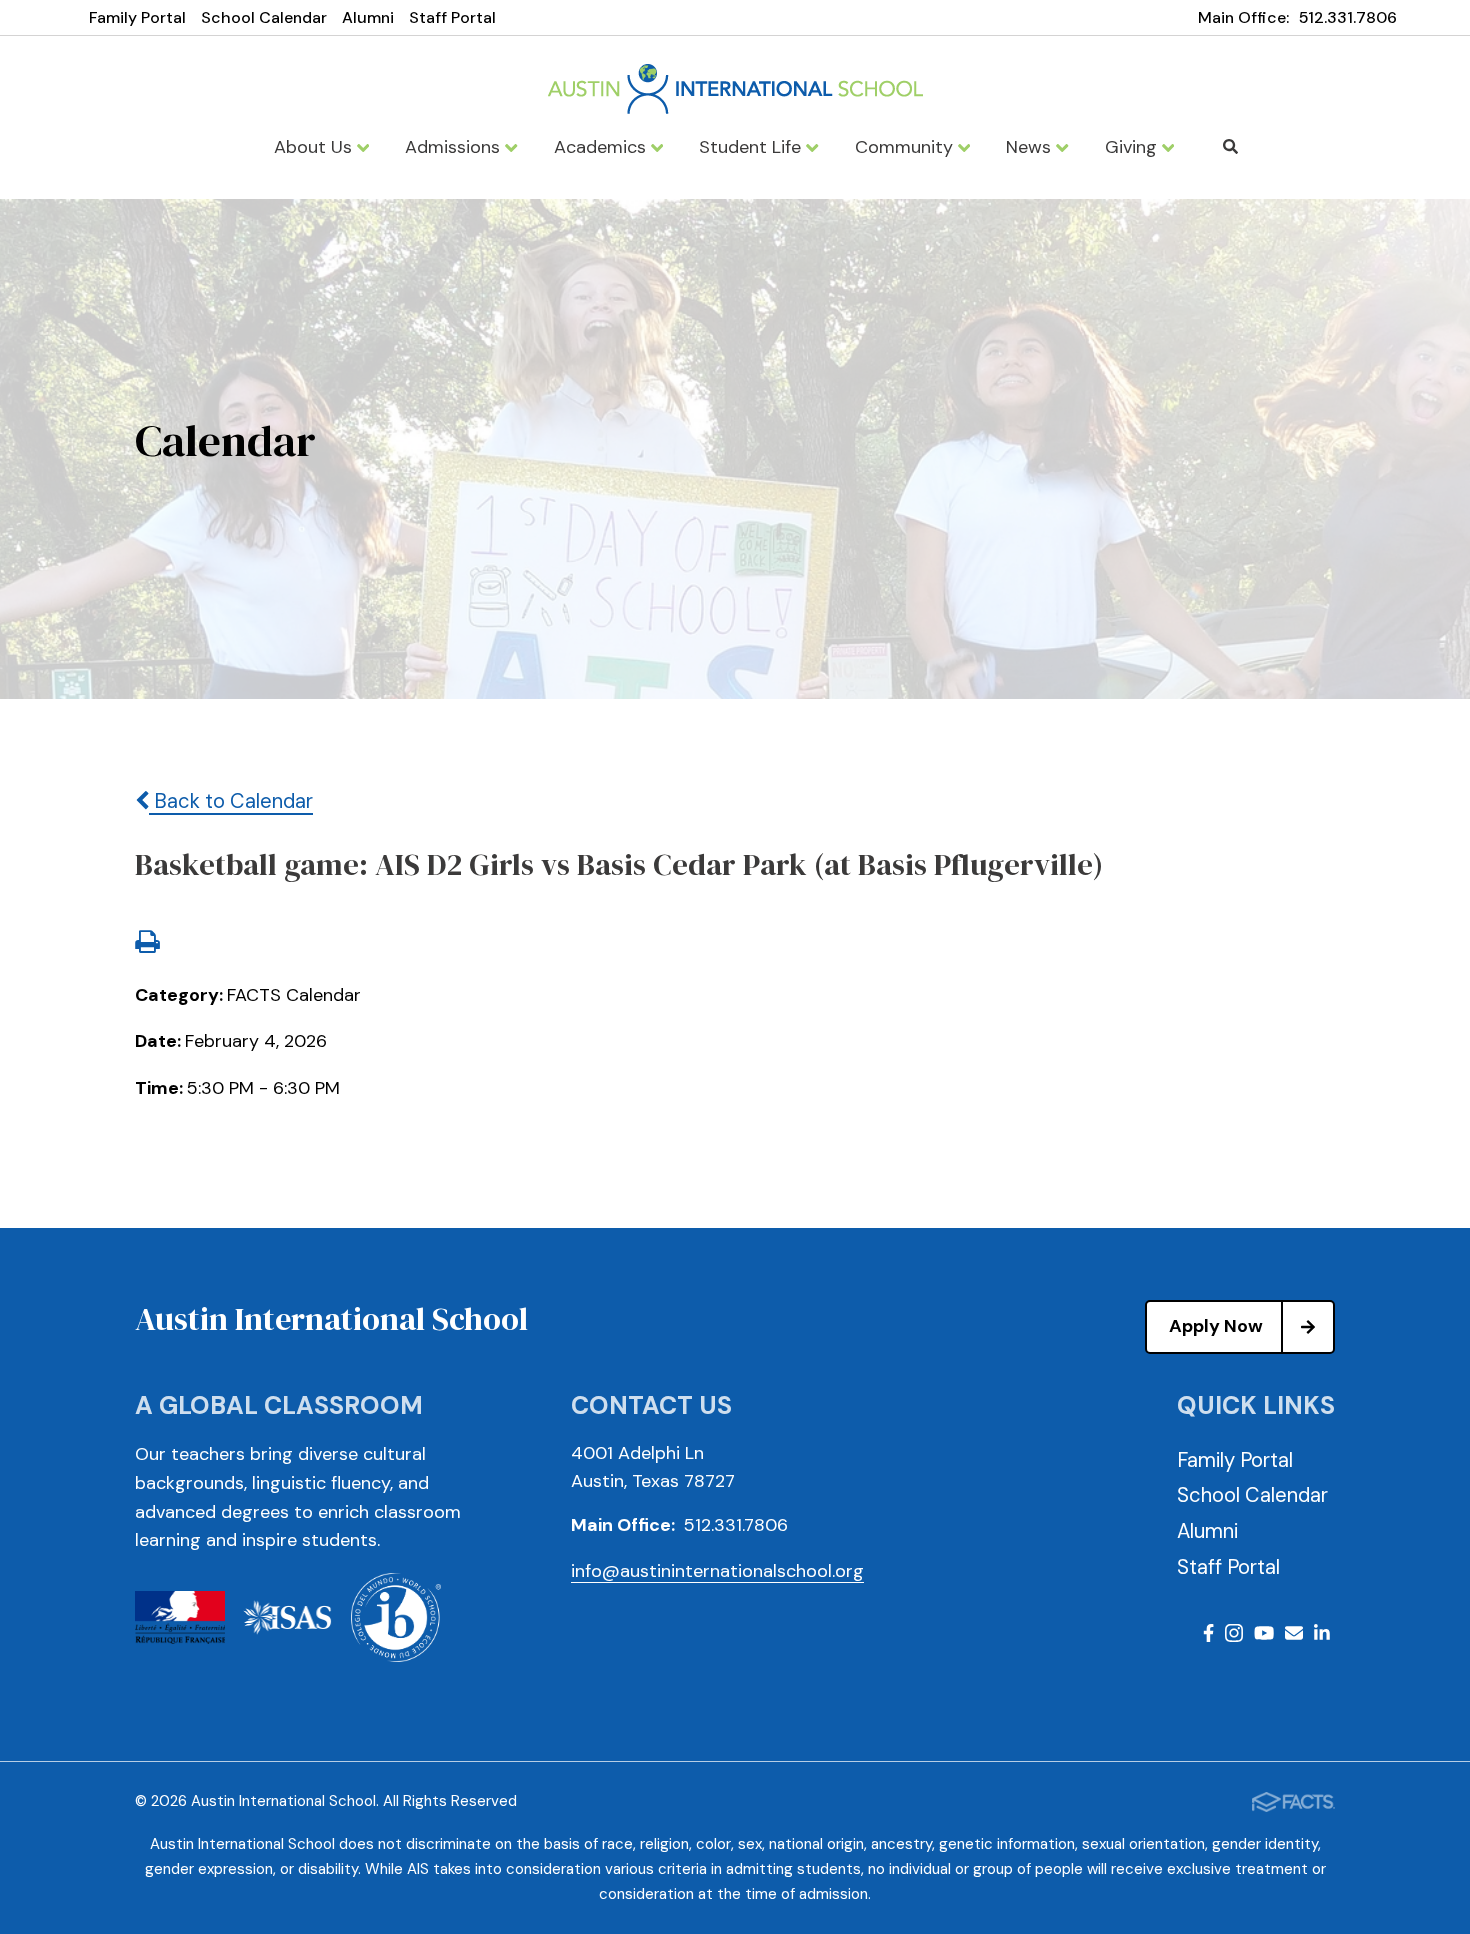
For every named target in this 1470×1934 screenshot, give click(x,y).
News (1031, 147)
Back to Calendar (231, 801)
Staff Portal (452, 17)
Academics (602, 147)
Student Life (752, 147)
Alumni (368, 17)
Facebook (1208, 1636)
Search (1230, 147)
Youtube (1264, 1636)
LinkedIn (1322, 1636)
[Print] (147, 944)
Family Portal (137, 17)
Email (1294, 1636)
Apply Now (1216, 1326)
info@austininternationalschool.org (717, 1571)
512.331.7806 (1348, 17)
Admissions (455, 147)
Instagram (1234, 1636)
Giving (1133, 147)
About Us (315, 147)
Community (906, 147)
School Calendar (264, 17)
